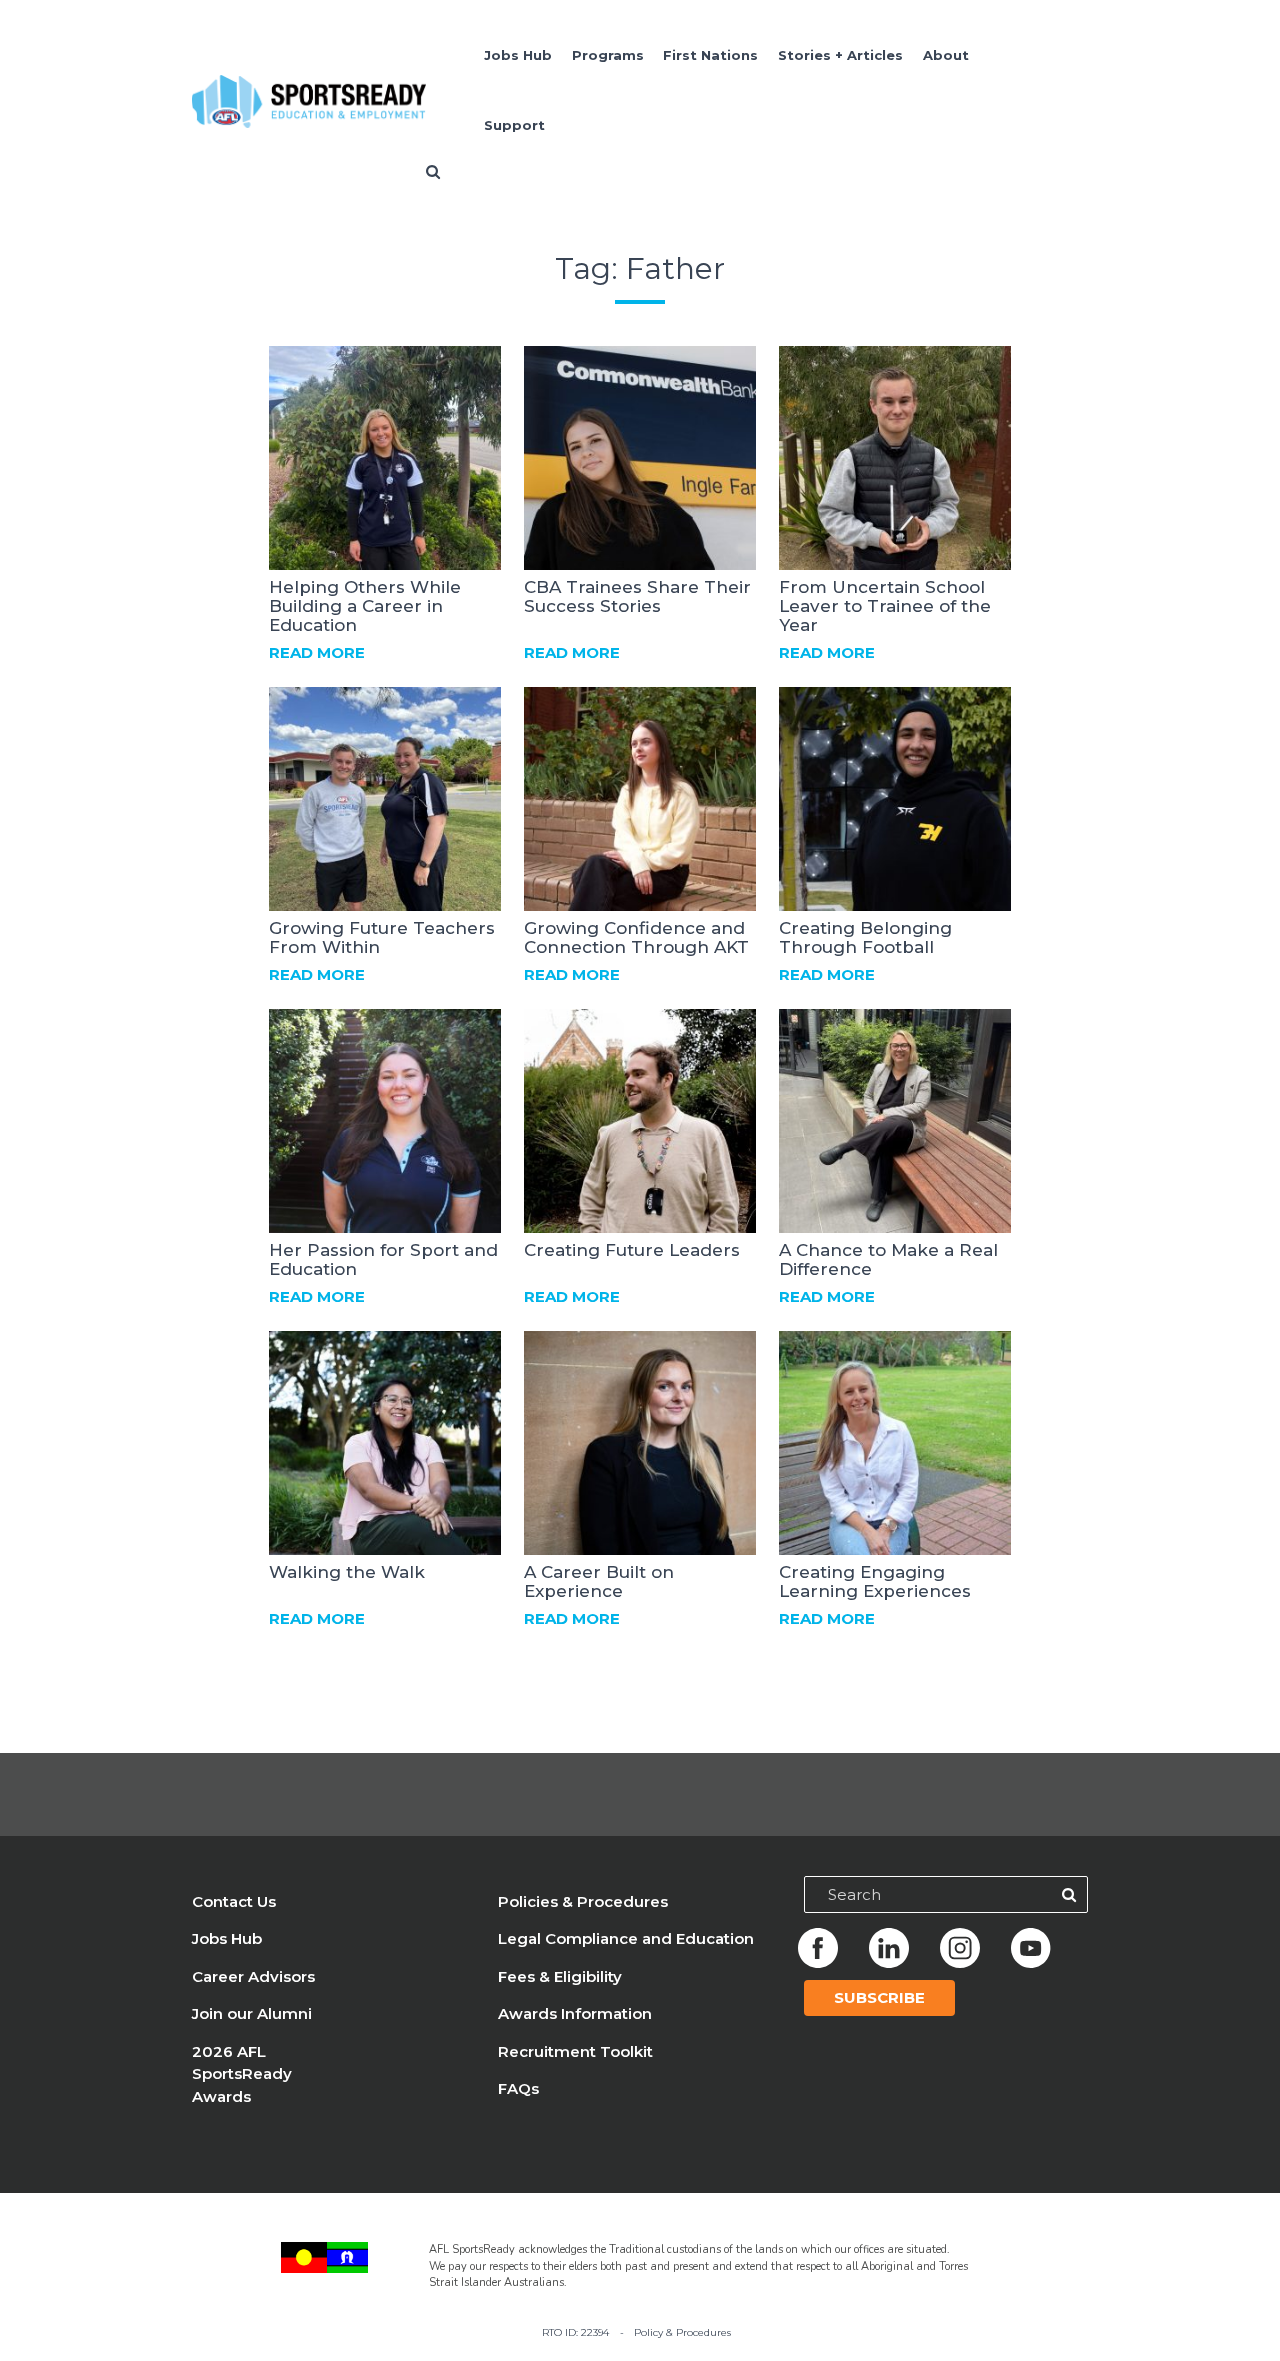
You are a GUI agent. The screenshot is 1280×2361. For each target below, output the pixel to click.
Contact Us (234, 1901)
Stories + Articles (840, 55)
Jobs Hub (518, 55)
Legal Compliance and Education (626, 1938)
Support (514, 125)
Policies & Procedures (583, 1901)
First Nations (710, 55)
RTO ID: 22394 (575, 2332)
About (946, 55)
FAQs (518, 2088)
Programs (608, 55)
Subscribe (879, 1997)
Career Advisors (253, 1976)
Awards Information (575, 2013)
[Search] (1069, 1895)
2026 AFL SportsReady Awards (242, 2074)
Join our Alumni (252, 2013)
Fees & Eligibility (560, 1976)
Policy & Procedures (682, 2332)
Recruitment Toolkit (575, 2051)
